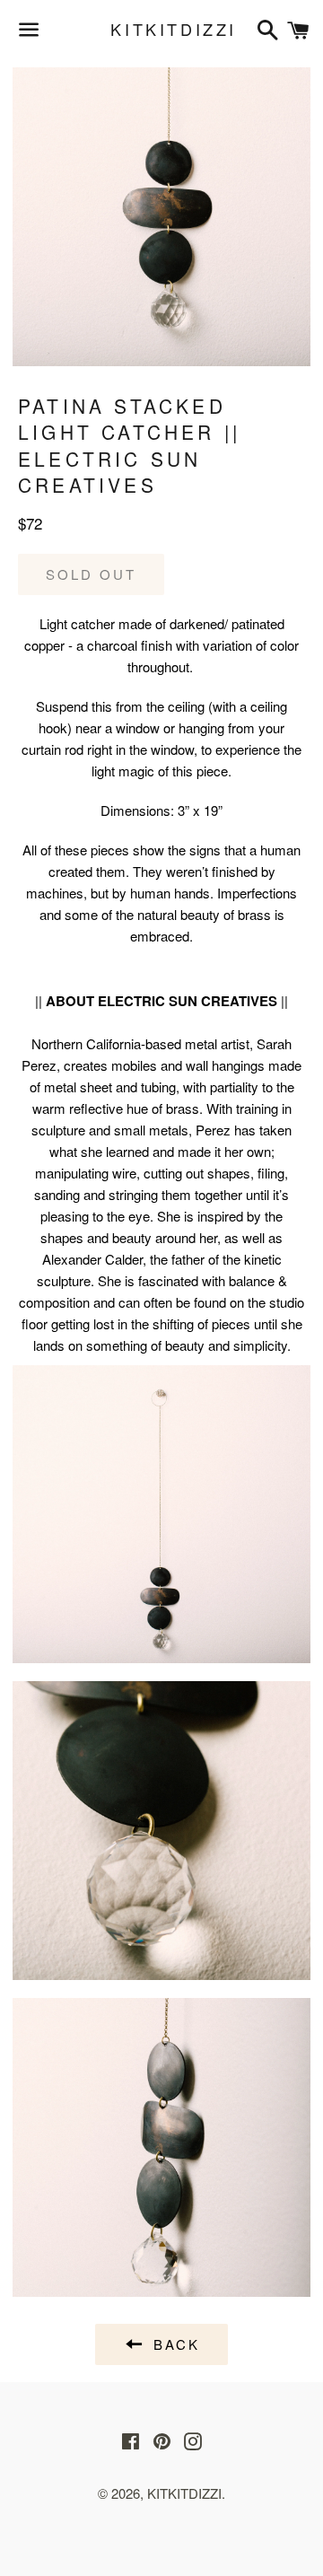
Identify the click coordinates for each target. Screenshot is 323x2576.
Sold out (91, 574)
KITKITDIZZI (161, 29)
